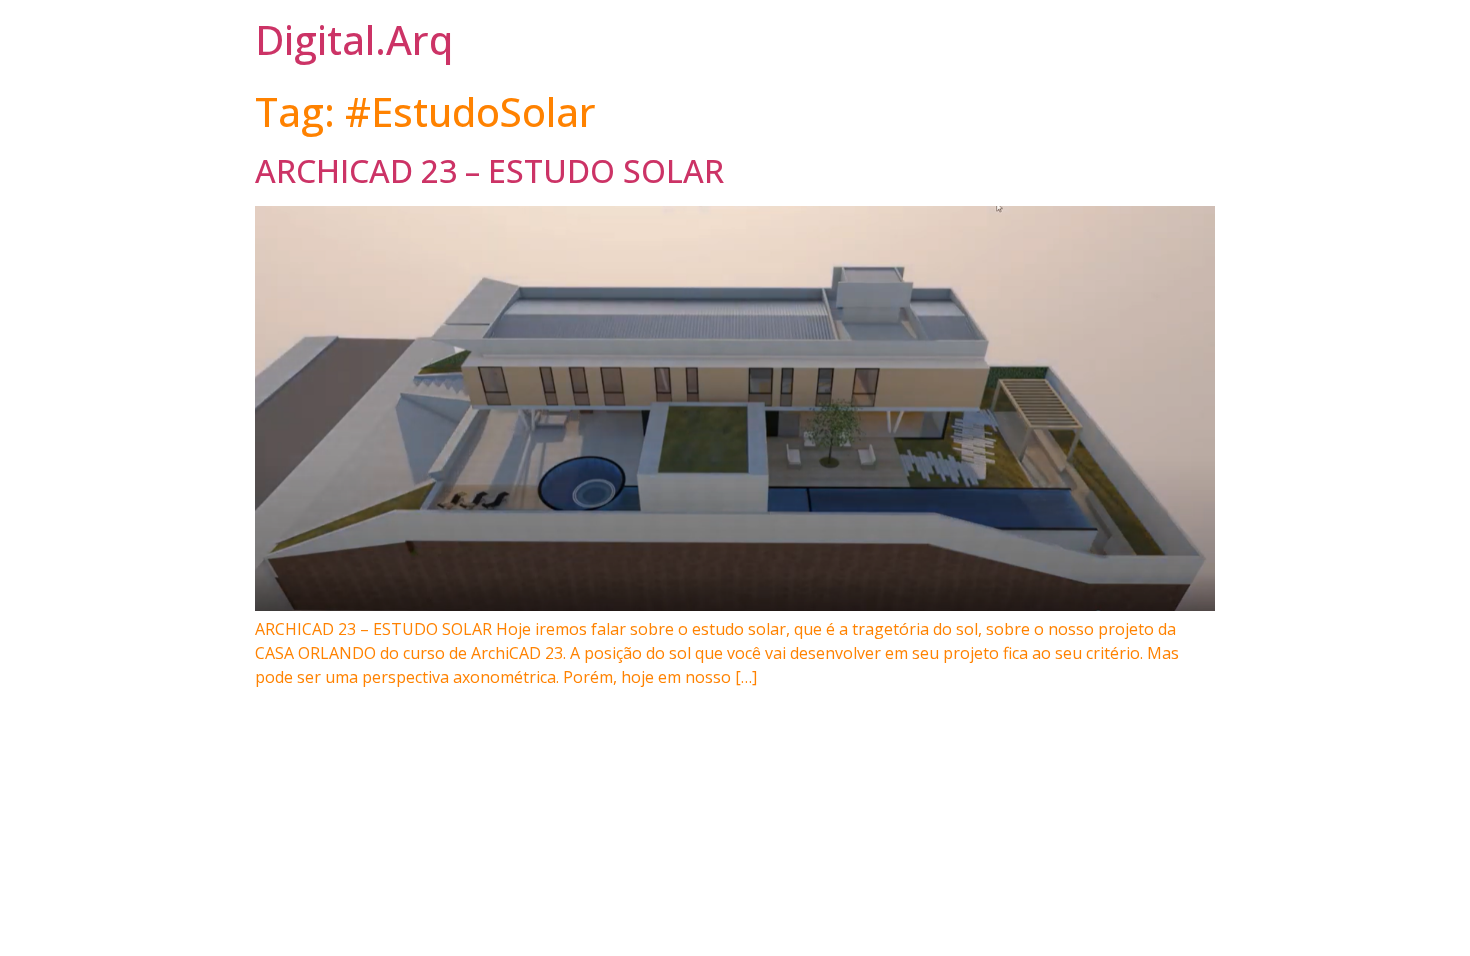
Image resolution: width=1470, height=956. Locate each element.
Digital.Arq (354, 39)
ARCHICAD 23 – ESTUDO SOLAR (489, 170)
